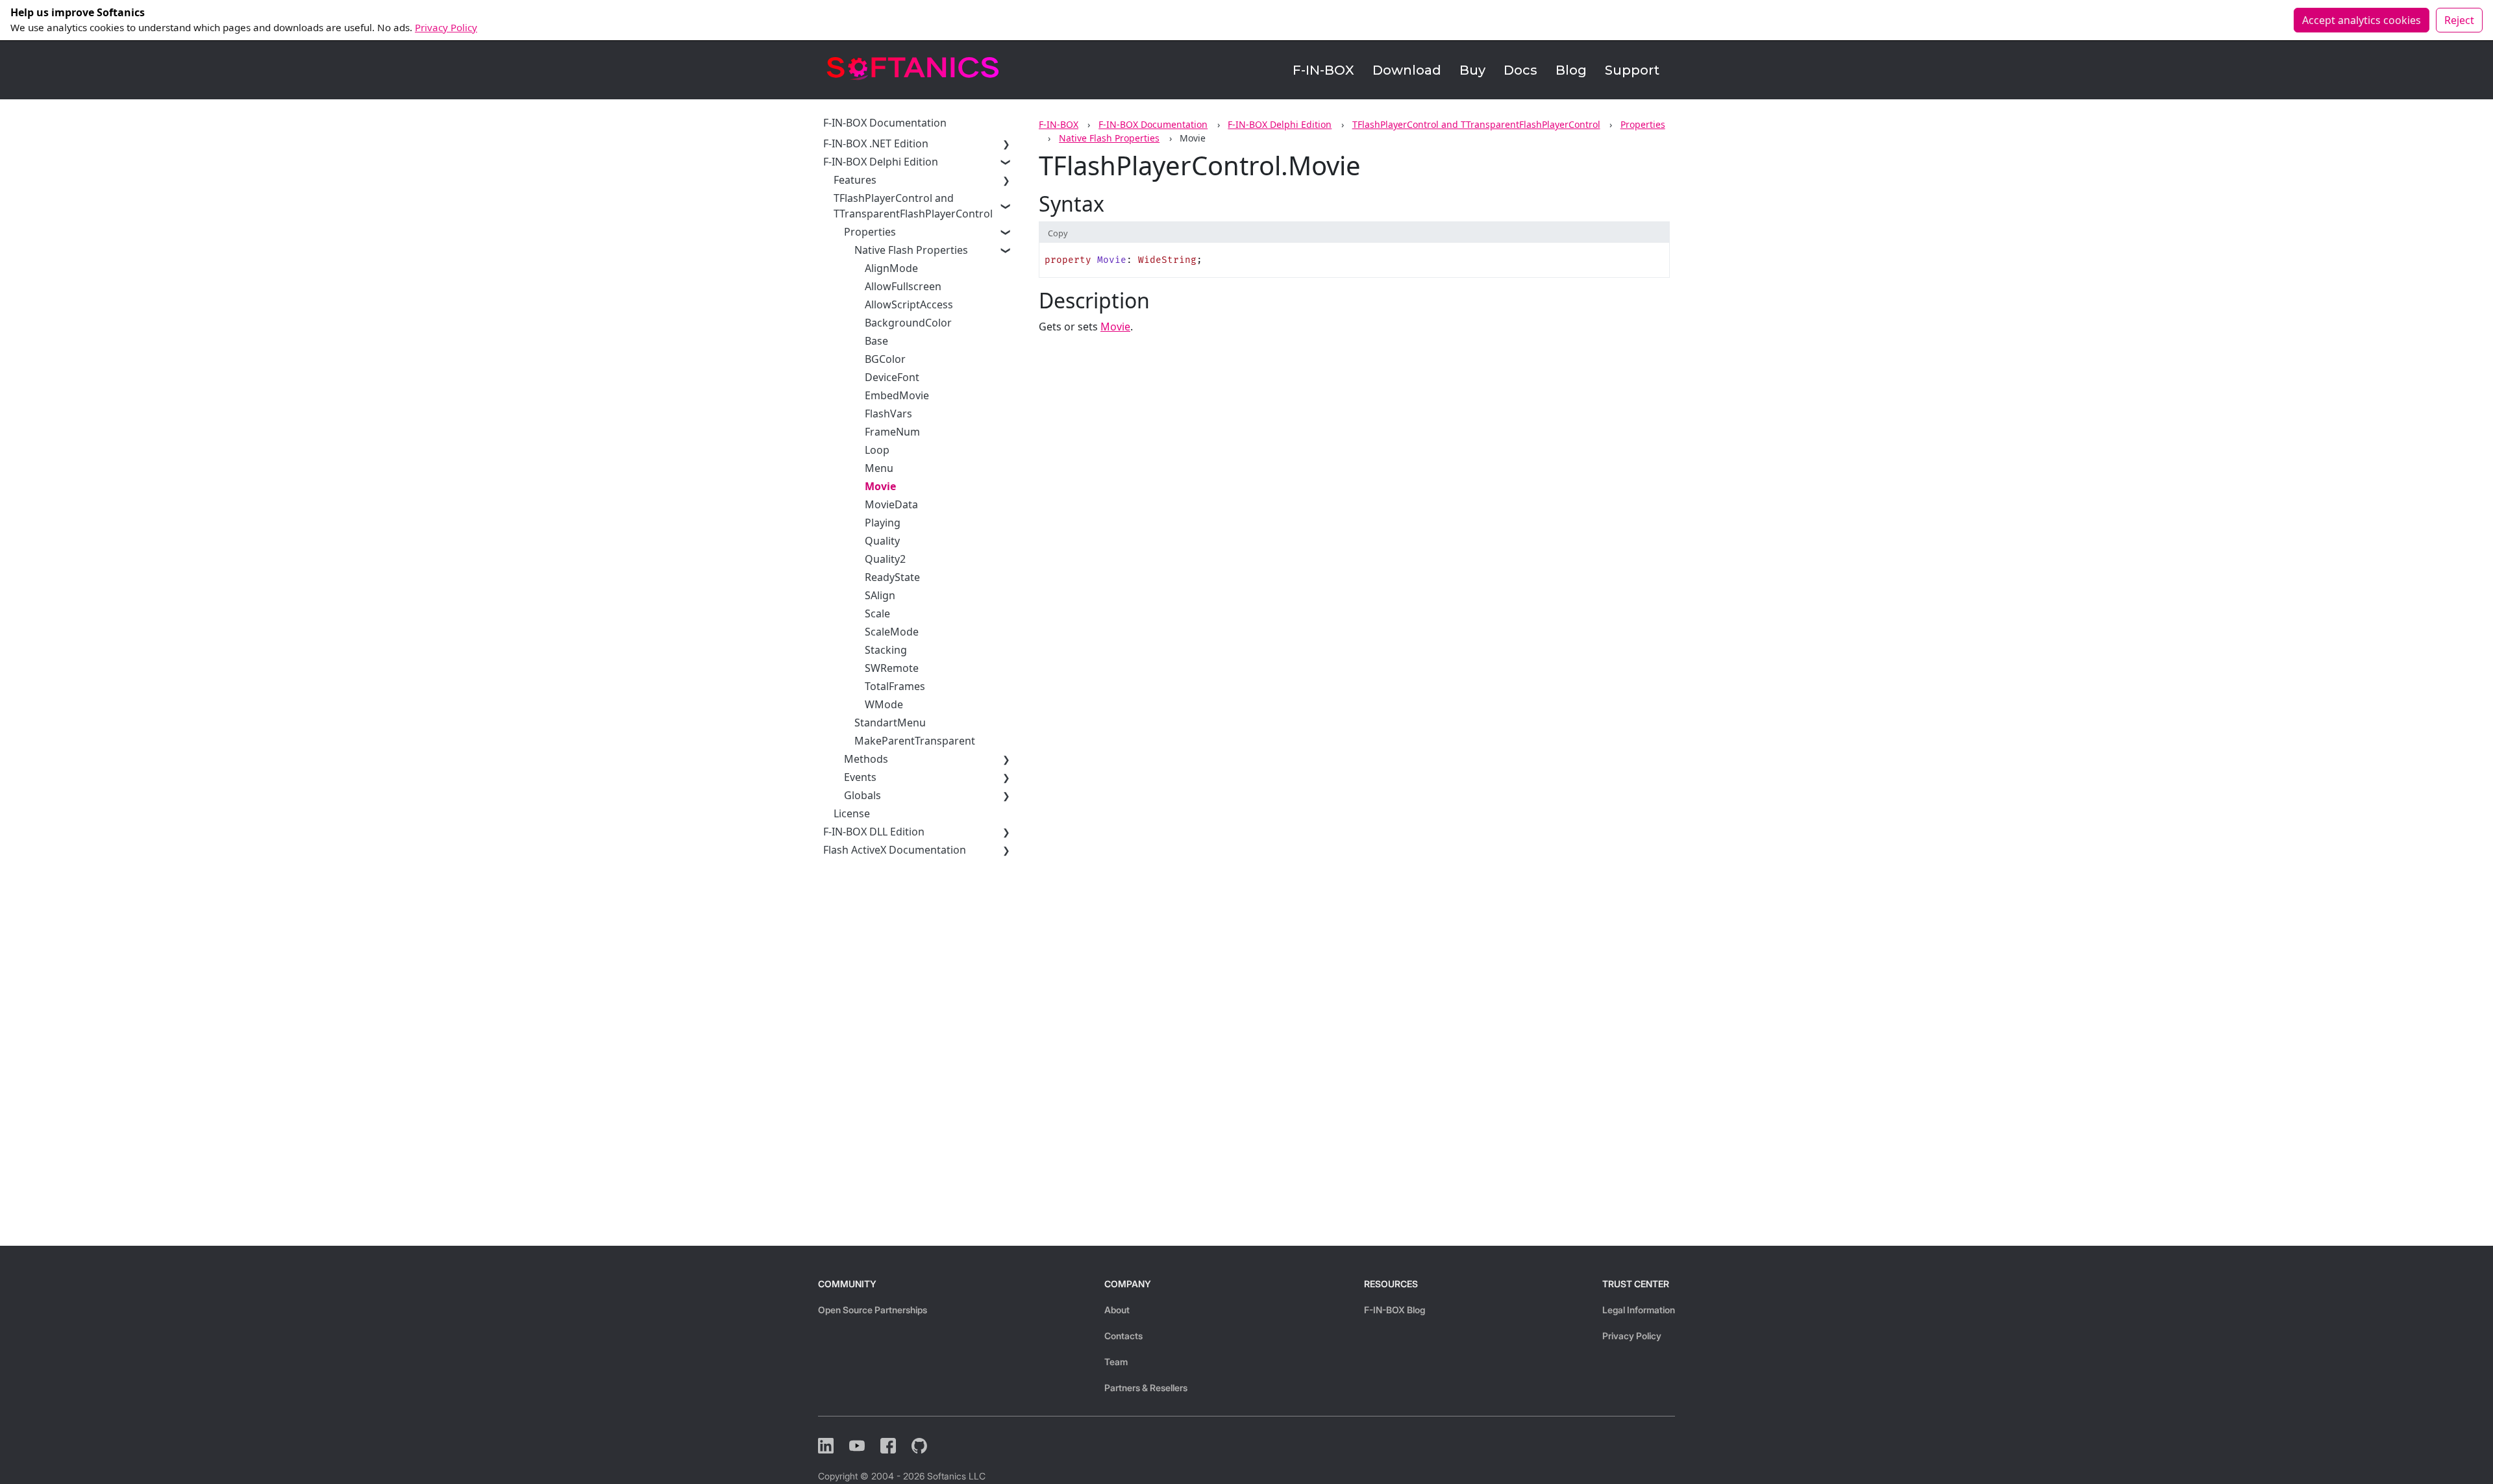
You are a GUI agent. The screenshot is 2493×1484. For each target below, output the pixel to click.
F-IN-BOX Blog (1395, 1310)
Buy (1472, 70)
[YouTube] (857, 1446)
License (852, 813)
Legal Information (1639, 1310)
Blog (1571, 70)
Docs (1520, 70)
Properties (1643, 124)
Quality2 (885, 559)
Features (855, 180)
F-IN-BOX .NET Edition (876, 143)
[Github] (919, 1446)
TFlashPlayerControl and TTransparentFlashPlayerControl (1476, 124)
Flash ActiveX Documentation (895, 850)
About (1117, 1310)
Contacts (1123, 1336)
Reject (2459, 20)
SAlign (880, 595)
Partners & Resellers (1146, 1388)
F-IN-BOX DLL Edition (874, 832)
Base (876, 341)
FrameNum (892, 432)
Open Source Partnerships (873, 1310)
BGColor (885, 359)
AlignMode (891, 268)
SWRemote (892, 668)
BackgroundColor (908, 323)
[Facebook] (888, 1446)
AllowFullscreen (903, 286)
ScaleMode (892, 632)
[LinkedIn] (826, 1446)
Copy (1058, 233)
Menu (879, 468)
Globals (862, 795)
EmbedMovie (897, 395)
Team (1116, 1362)
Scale (877, 613)
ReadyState (892, 577)
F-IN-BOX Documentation (1153, 124)
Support (1632, 70)
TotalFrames (895, 686)
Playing (883, 523)
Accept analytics (2362, 20)
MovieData (891, 504)
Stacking (886, 650)
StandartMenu (890, 723)
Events (860, 777)
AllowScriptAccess (909, 304)
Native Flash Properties (1109, 138)
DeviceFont (892, 377)
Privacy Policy (446, 27)
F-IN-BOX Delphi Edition (1280, 124)
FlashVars (888, 414)
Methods (866, 759)
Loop (877, 450)
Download (1407, 70)
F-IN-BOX (1323, 70)
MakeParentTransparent (915, 741)
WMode (884, 704)
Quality (882, 541)
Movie (880, 486)
